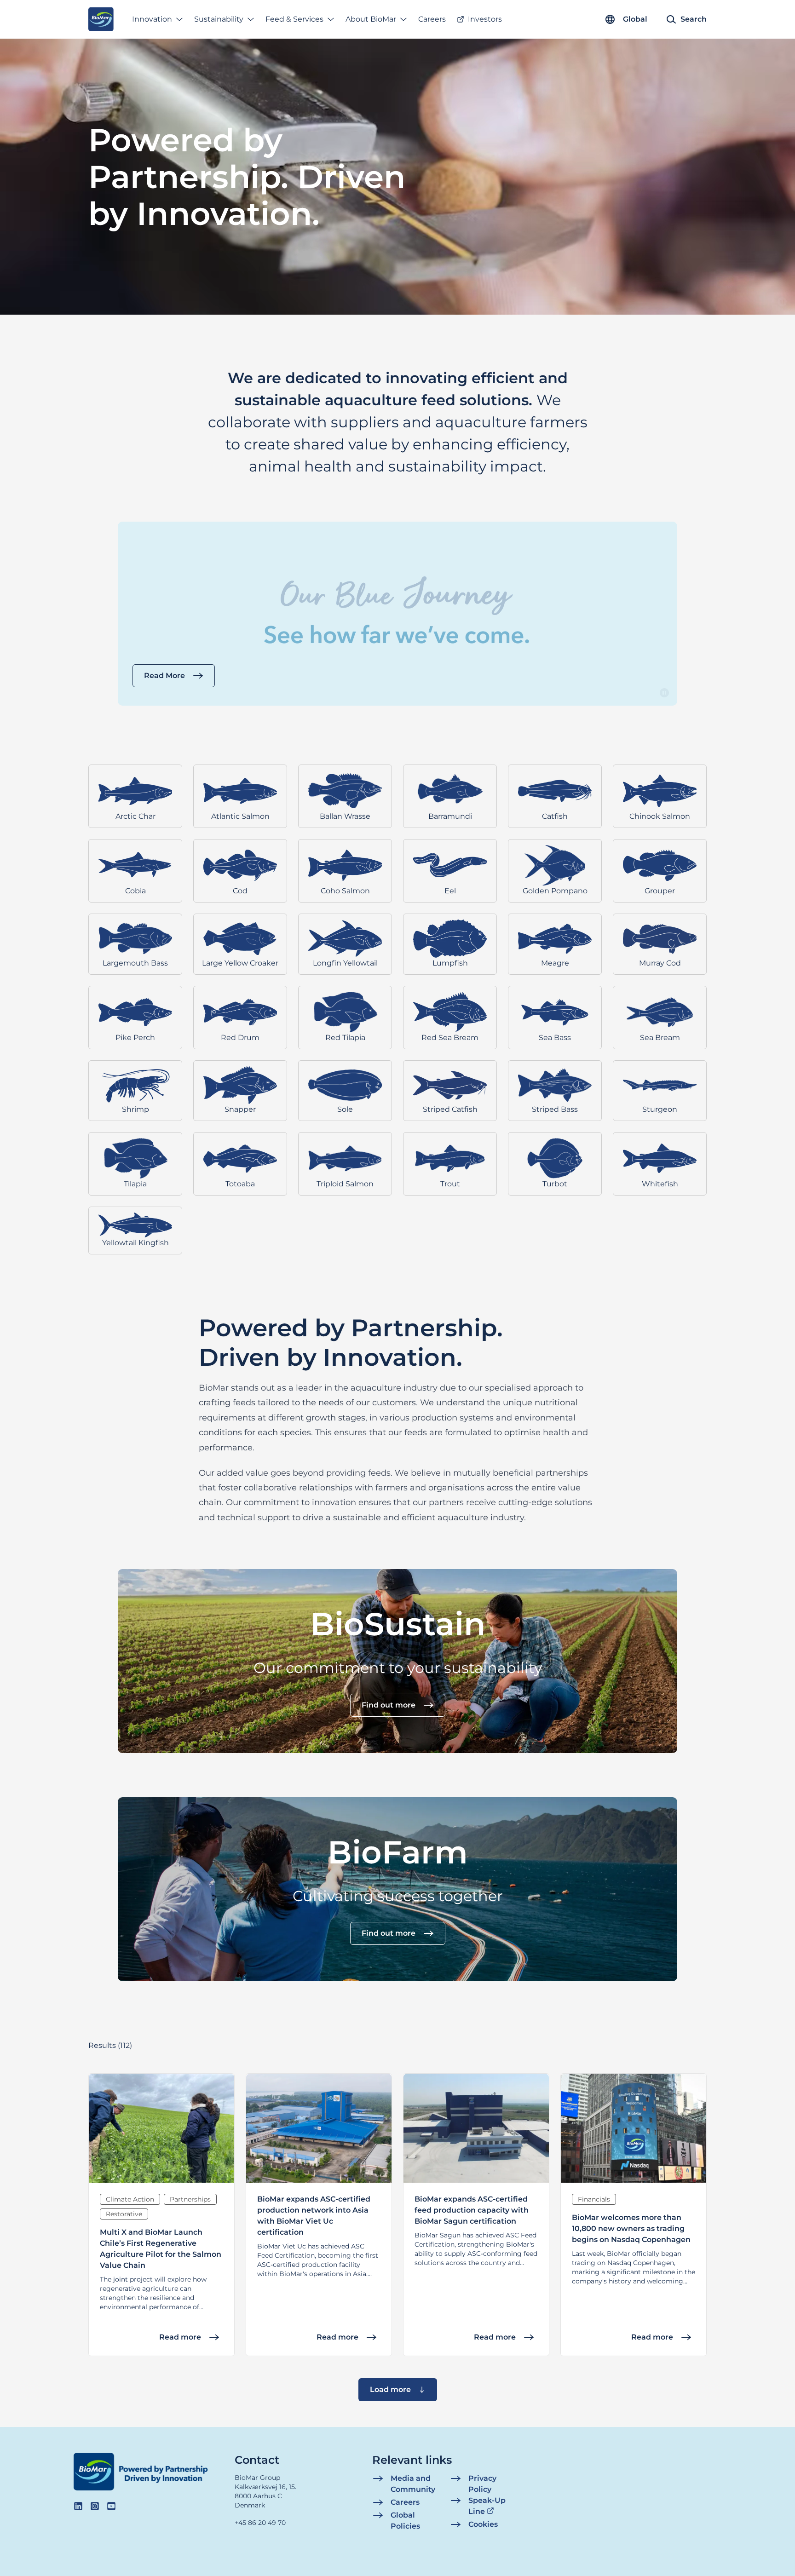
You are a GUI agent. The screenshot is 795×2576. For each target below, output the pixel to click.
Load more (390, 2389)
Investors (485, 19)
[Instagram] (95, 2506)
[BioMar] (101, 19)
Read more (180, 2337)
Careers (432, 19)
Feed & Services (294, 19)
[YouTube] (111, 2506)
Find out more (389, 1705)
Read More (164, 676)
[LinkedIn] (78, 2506)
